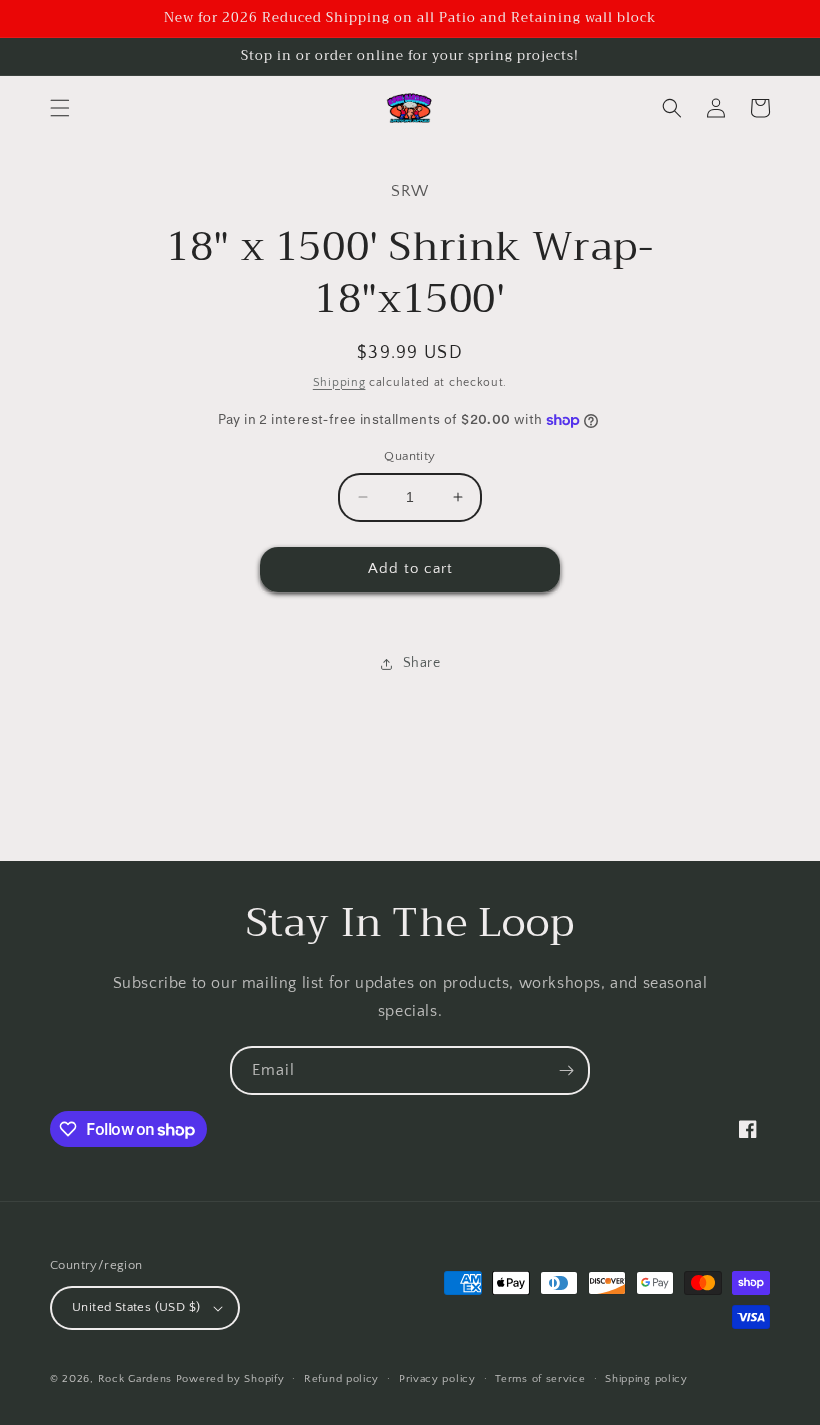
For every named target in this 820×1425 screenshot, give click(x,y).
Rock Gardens (135, 1379)
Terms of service (540, 1379)
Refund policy (341, 1379)
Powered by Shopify (230, 1379)
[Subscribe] (566, 1070)
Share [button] (422, 663)
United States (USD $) (136, 1307)
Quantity (409, 456)
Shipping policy (646, 1379)
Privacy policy (437, 1379)
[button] (60, 108)
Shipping (339, 382)
